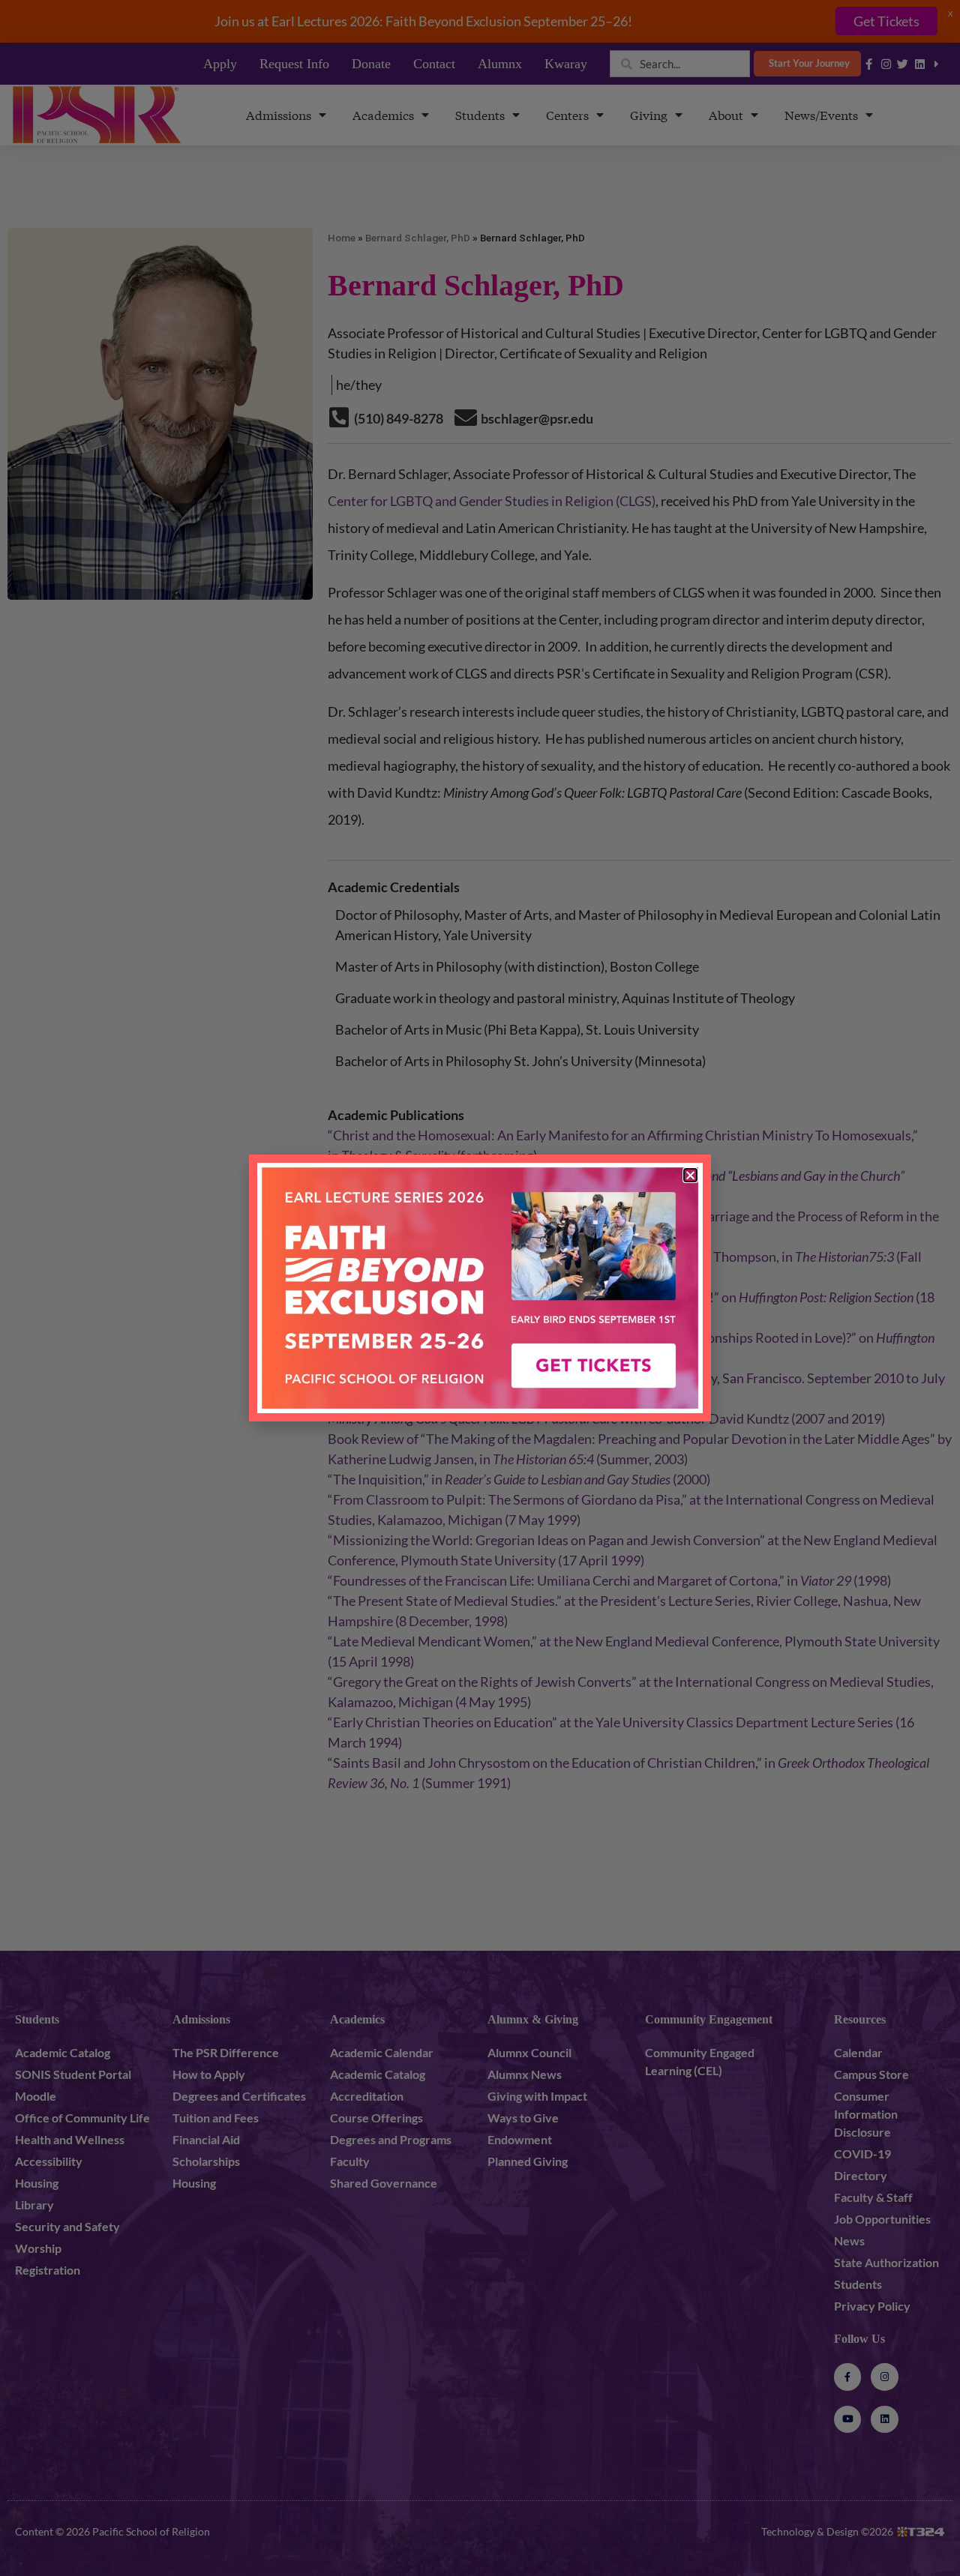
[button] (690, 1175)
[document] (480, 1288)
